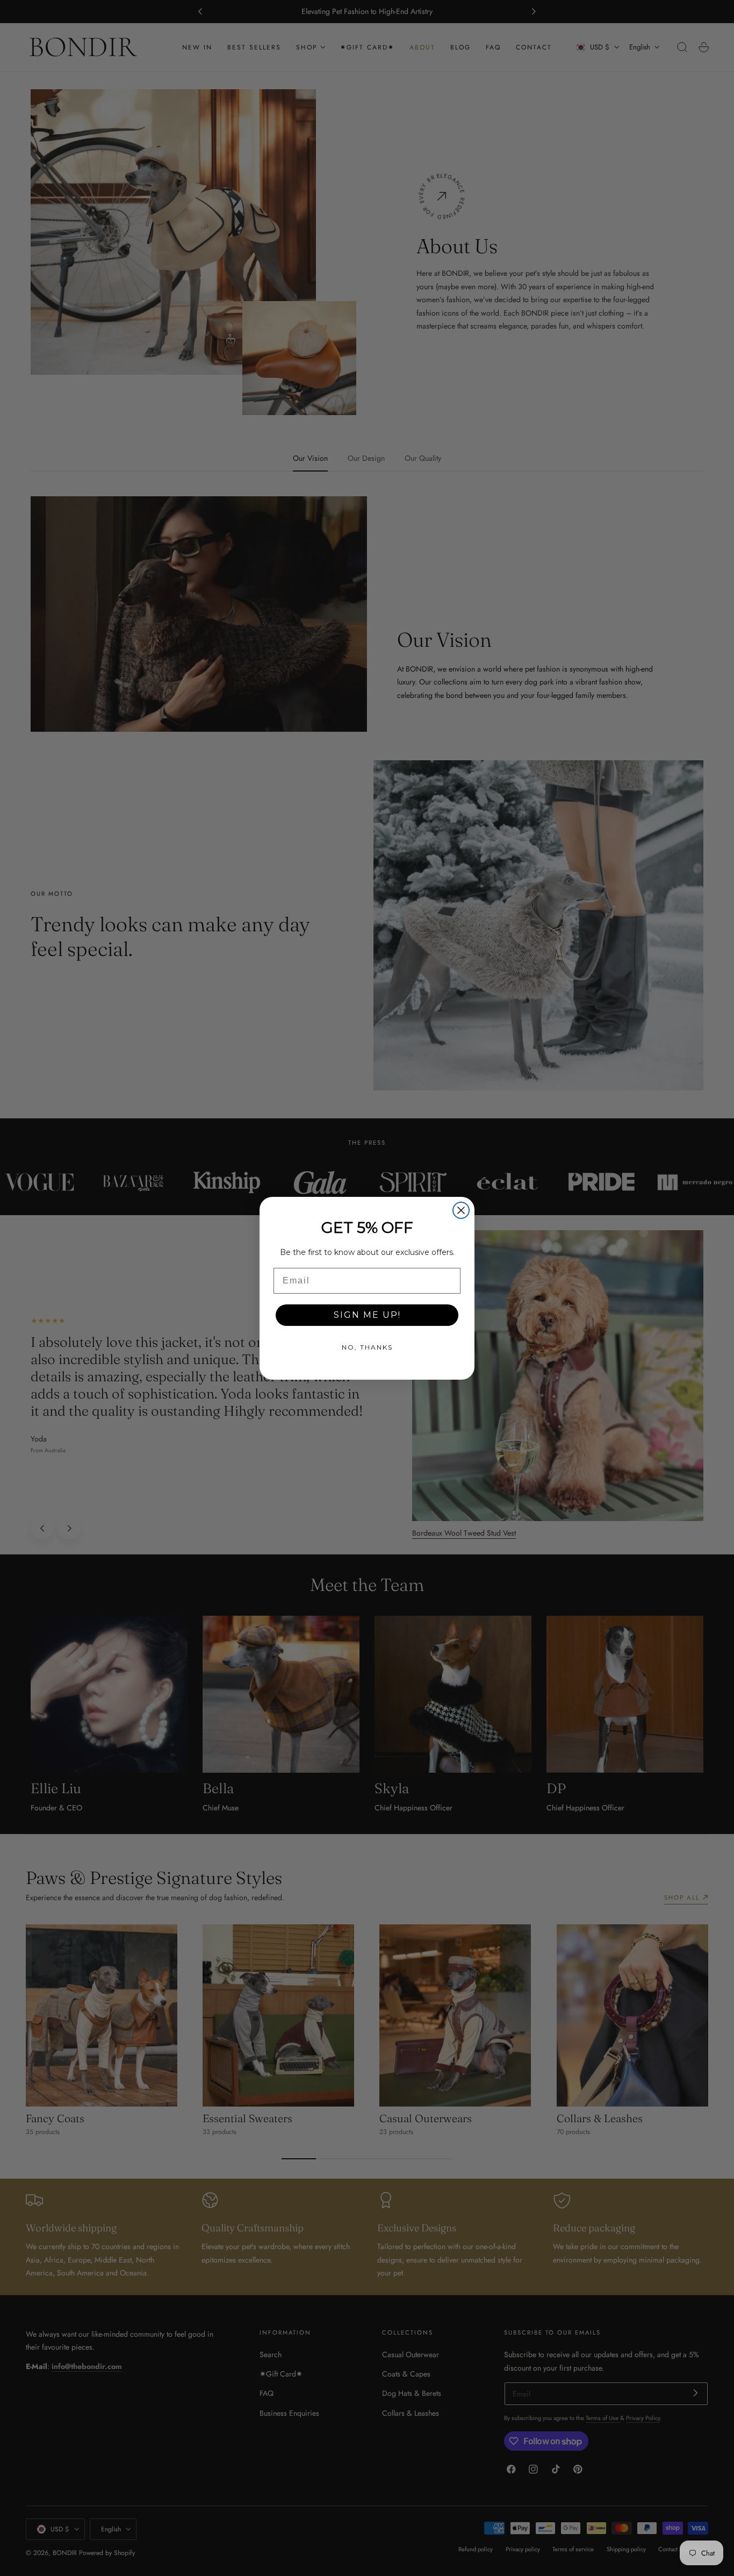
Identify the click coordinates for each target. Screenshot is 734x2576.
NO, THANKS (367, 1347)
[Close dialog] (461, 1210)
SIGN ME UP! (367, 1315)
